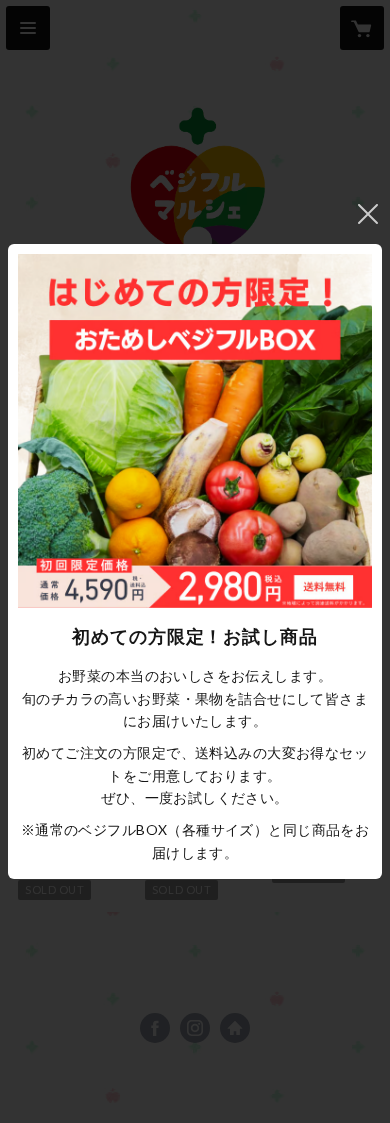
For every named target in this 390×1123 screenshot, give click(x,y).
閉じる (368, 214)
